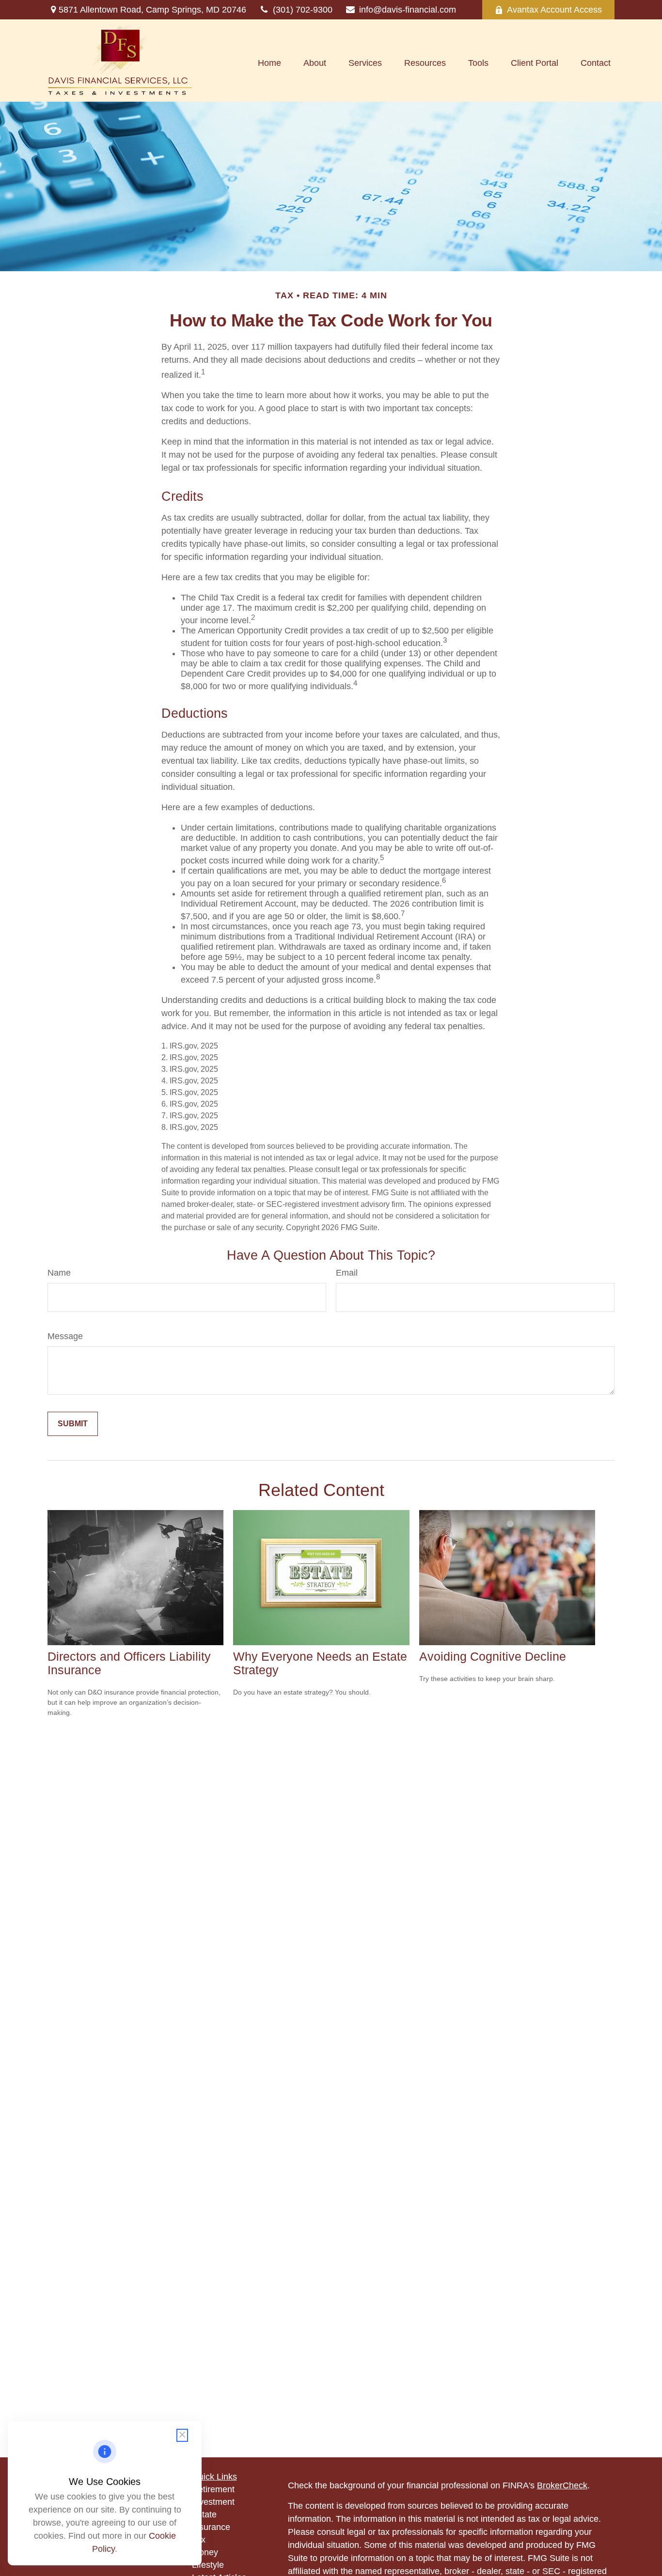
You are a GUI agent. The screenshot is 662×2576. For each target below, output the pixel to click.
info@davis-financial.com (408, 10)
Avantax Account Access (554, 10)
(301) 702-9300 (303, 10)
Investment (213, 2502)
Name (59, 1273)
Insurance (211, 2527)
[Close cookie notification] (182, 2435)
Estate (204, 2514)
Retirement (213, 2489)
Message (65, 1336)
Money (205, 2552)
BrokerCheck (562, 2485)
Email (347, 1273)
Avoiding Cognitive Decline (493, 1657)
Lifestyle (208, 2565)
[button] (269, 63)
